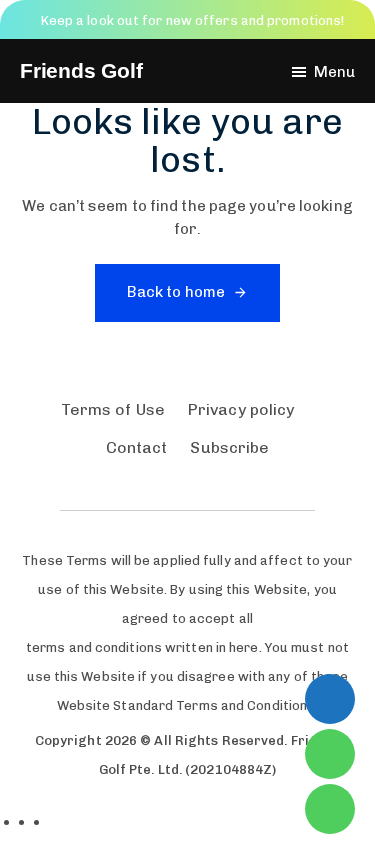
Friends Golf (81, 71)
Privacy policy (241, 409)
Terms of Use (113, 409)
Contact (137, 447)
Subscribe (229, 447)
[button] (322, 72)
